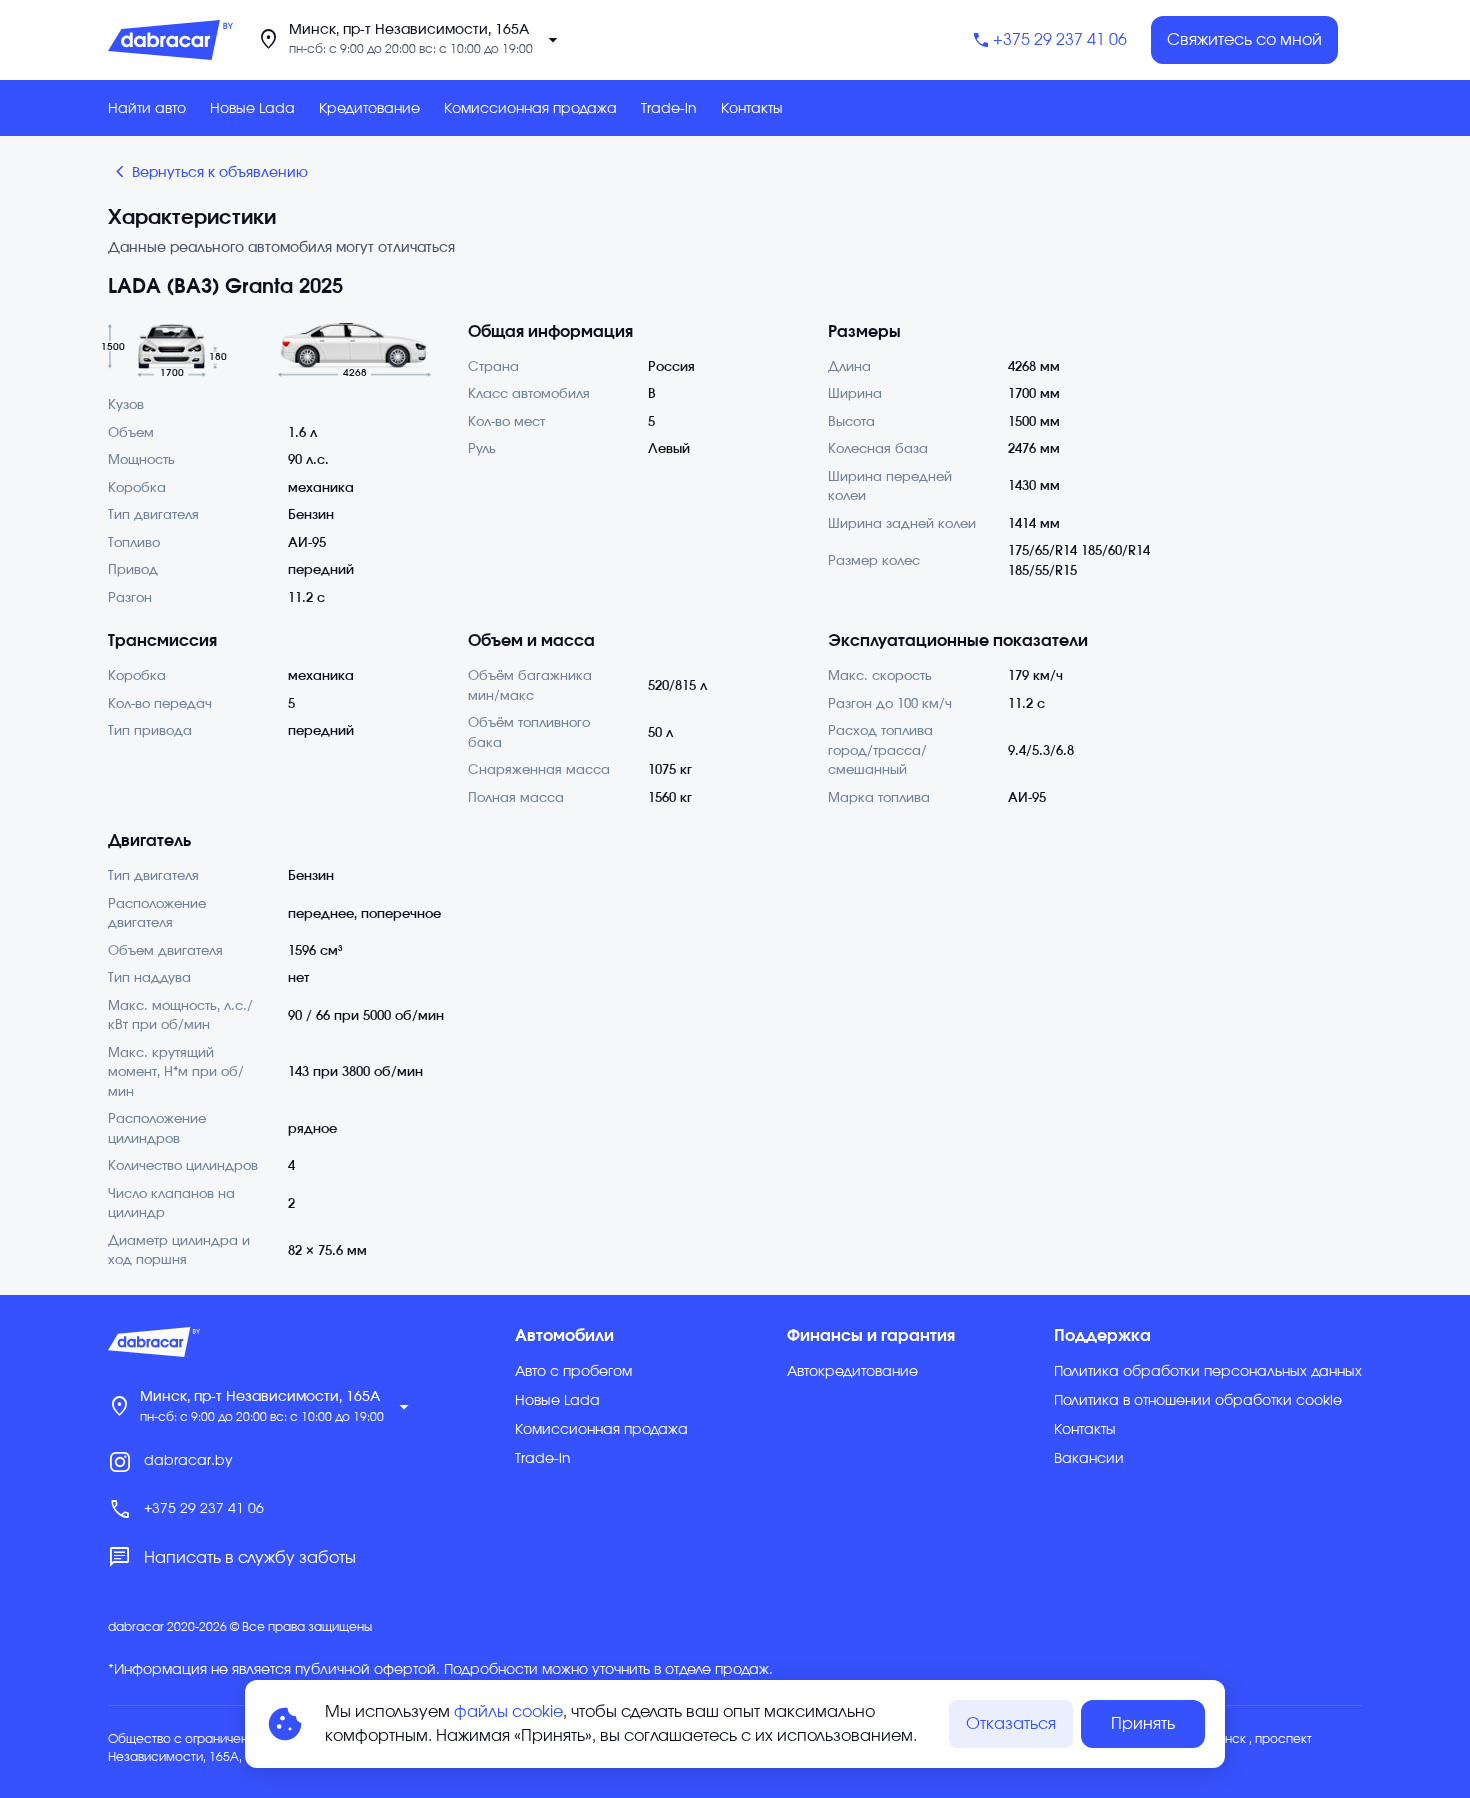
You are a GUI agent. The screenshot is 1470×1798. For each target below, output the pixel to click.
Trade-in (669, 109)
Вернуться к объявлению (208, 172)
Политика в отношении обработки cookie (1198, 1401)
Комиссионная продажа (530, 109)
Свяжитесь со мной (1244, 40)
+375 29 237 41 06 (1060, 40)
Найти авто (147, 109)
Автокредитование (852, 1372)
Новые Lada (252, 109)
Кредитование (369, 109)
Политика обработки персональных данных (1208, 1372)
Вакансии (1089, 1459)
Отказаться (1011, 1724)
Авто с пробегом (573, 1372)
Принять (1143, 1724)
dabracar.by (188, 1461)
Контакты (752, 109)
